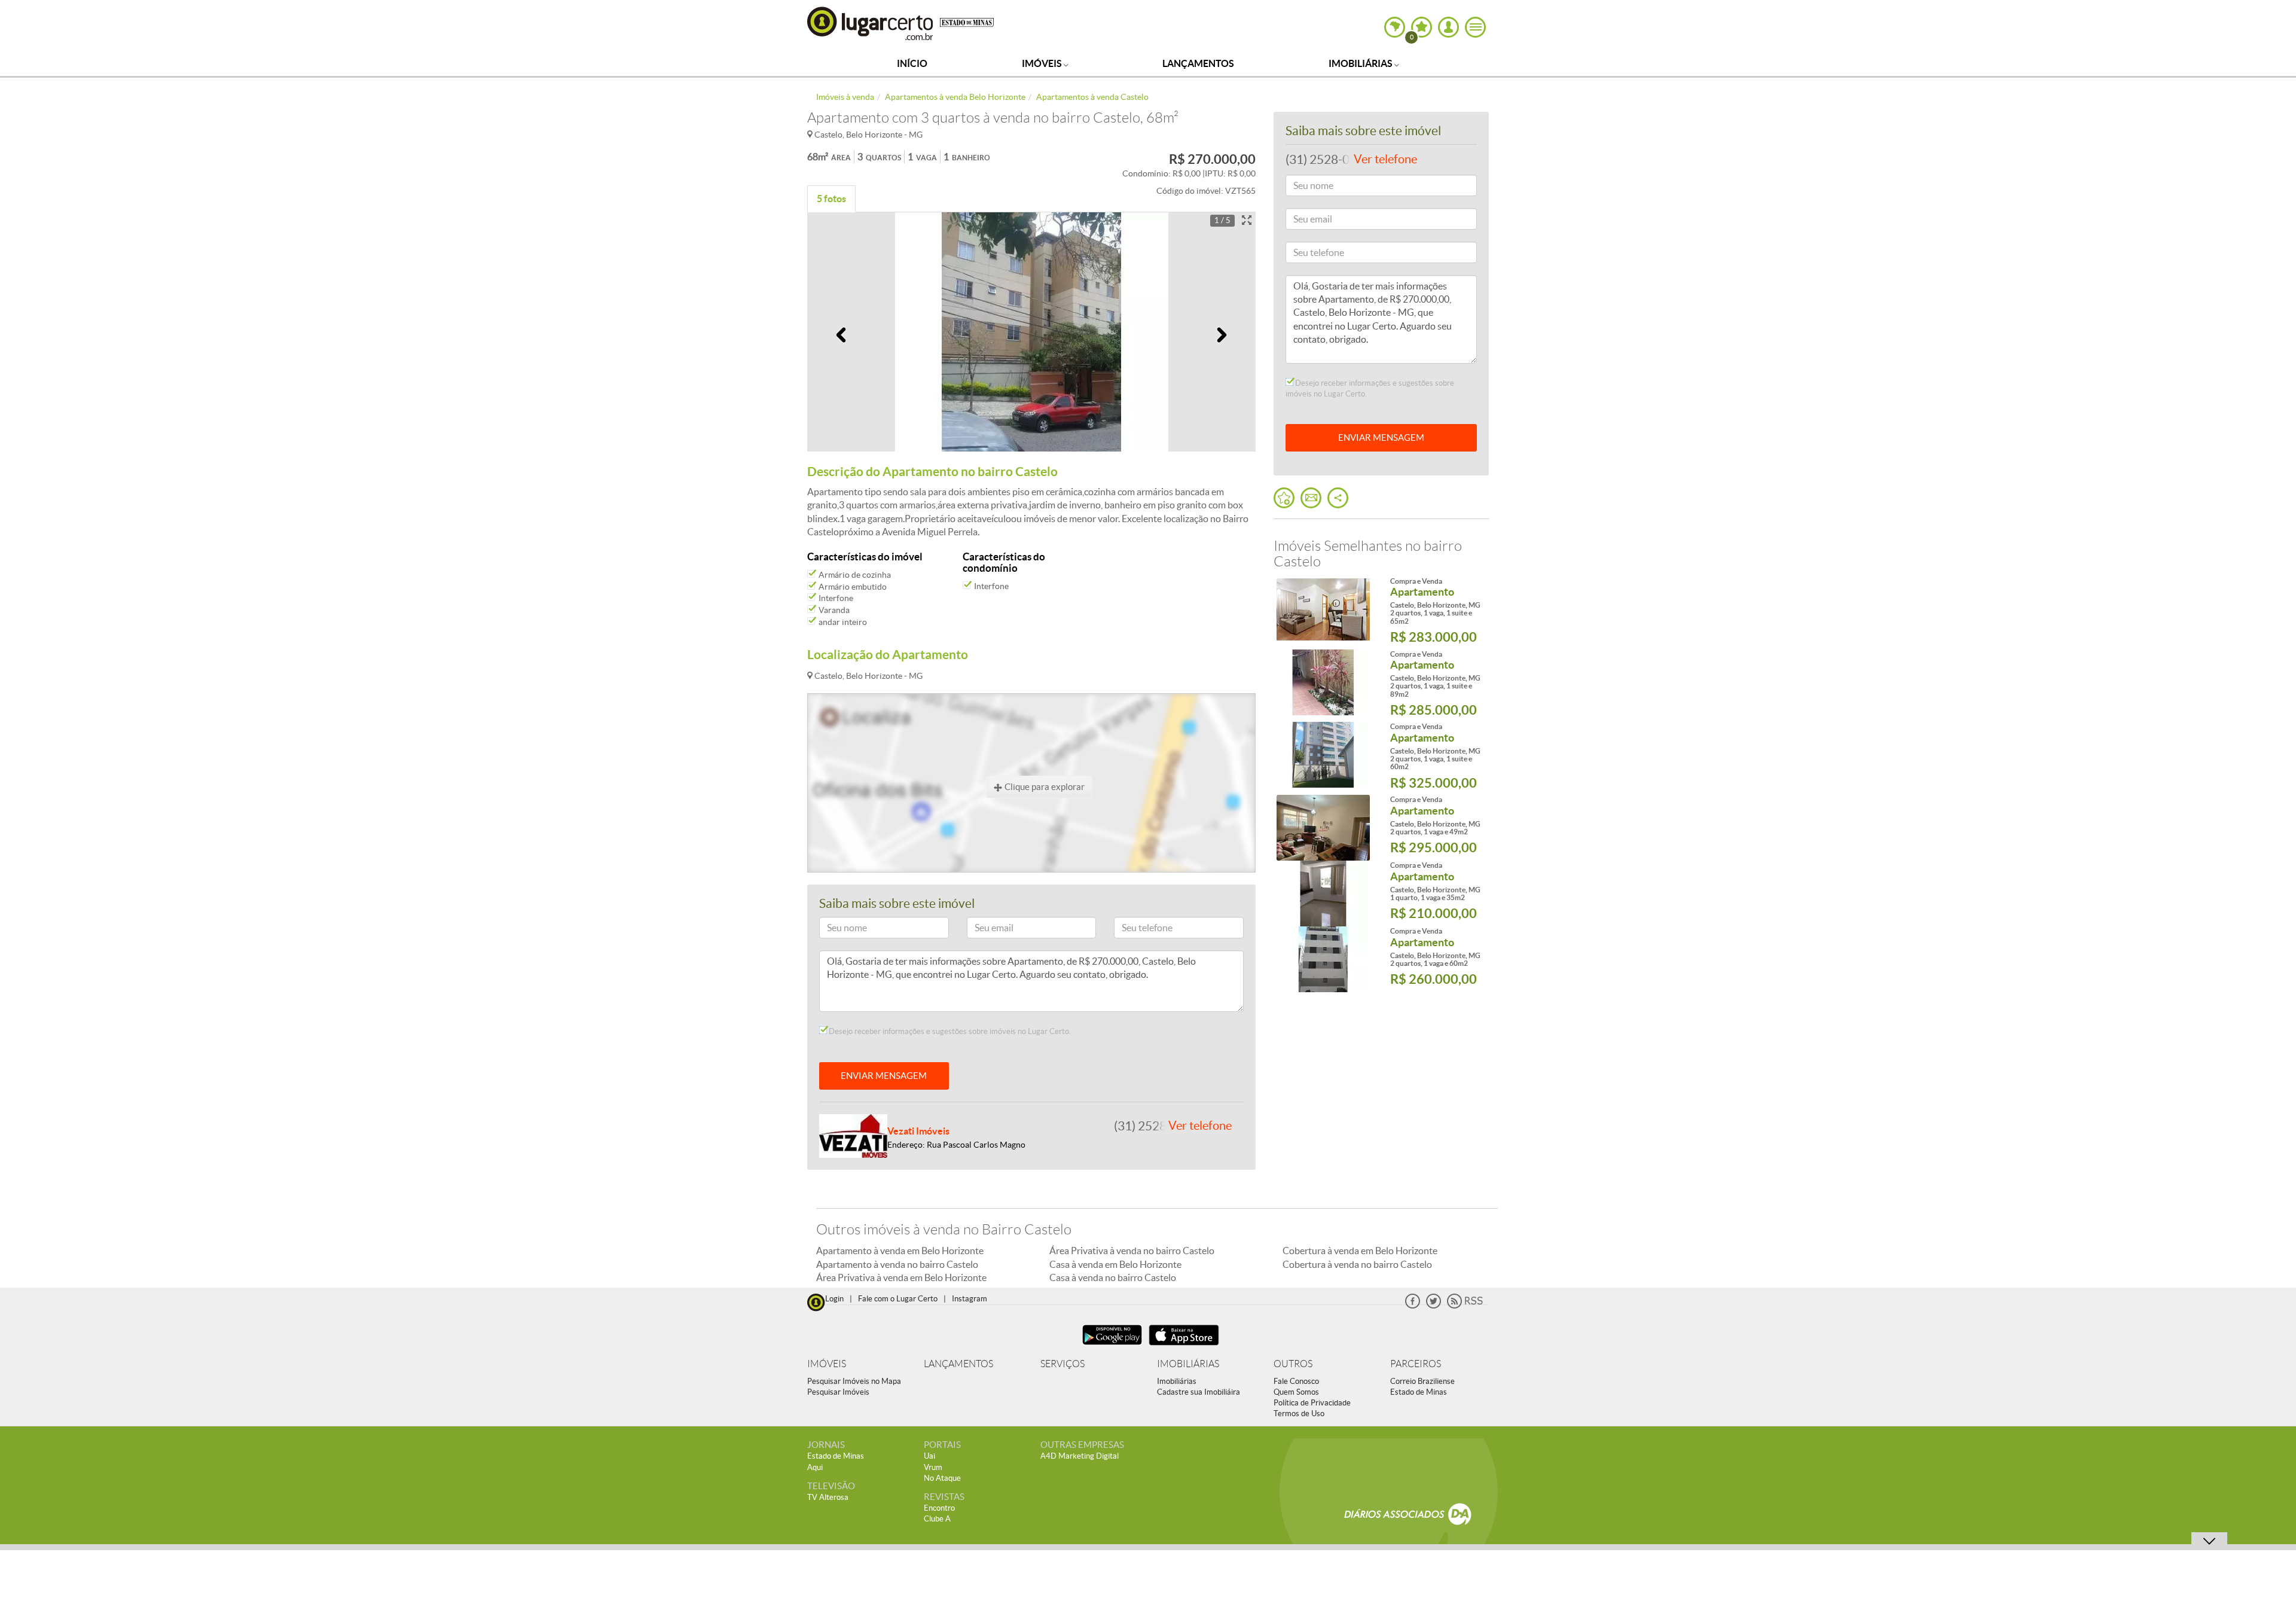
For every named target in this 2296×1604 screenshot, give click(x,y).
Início (912, 63)
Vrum (933, 1467)
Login (834, 1299)
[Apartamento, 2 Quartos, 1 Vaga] (1323, 828)
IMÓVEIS (827, 1364)
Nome (836, 930)
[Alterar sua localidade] (1395, 27)
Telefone (1135, 930)
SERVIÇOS (1062, 1364)
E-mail (984, 930)
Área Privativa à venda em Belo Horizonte (901, 1277)
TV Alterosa (828, 1497)
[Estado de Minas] (967, 22)
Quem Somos (1296, 1392)
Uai (929, 1456)
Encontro (939, 1508)
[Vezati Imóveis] (853, 1135)
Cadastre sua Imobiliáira (1199, 1392)
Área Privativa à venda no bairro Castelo (1132, 1251)
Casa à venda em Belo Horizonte (1115, 1264)
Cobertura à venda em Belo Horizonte (1360, 1251)
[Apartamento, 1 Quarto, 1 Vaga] (1323, 894)
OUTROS (1293, 1364)
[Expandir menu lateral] (1475, 27)
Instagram (970, 1299)
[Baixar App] (1112, 1347)
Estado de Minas (1419, 1392)
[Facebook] (1413, 1306)
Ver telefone (1200, 1126)
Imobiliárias (1361, 63)
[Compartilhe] (1338, 498)
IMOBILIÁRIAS (1188, 1364)
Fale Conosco (1296, 1381)
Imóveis (1043, 63)
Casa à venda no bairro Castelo (1113, 1277)
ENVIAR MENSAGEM (884, 1076)
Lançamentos (1198, 63)
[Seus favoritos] (1284, 498)
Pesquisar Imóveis (838, 1392)
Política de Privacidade (1312, 1403)
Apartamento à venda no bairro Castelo (897, 1264)
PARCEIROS (1416, 1364)
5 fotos (831, 199)
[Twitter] (1434, 1306)
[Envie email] (1311, 498)
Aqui (815, 1467)
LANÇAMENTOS (958, 1364)
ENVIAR (1381, 437)
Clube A (937, 1519)
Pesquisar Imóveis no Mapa (854, 1381)
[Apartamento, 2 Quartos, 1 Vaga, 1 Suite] (1323, 609)
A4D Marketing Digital (1080, 1456)
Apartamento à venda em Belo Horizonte (900, 1251)
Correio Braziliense (1422, 1381)
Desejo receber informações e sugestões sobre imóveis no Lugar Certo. (949, 1031)
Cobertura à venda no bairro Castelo (1357, 1264)
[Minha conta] (1448, 27)
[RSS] (1465, 1306)
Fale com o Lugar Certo (898, 1299)
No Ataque (942, 1478)
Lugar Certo (871, 23)
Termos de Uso (1299, 1414)
